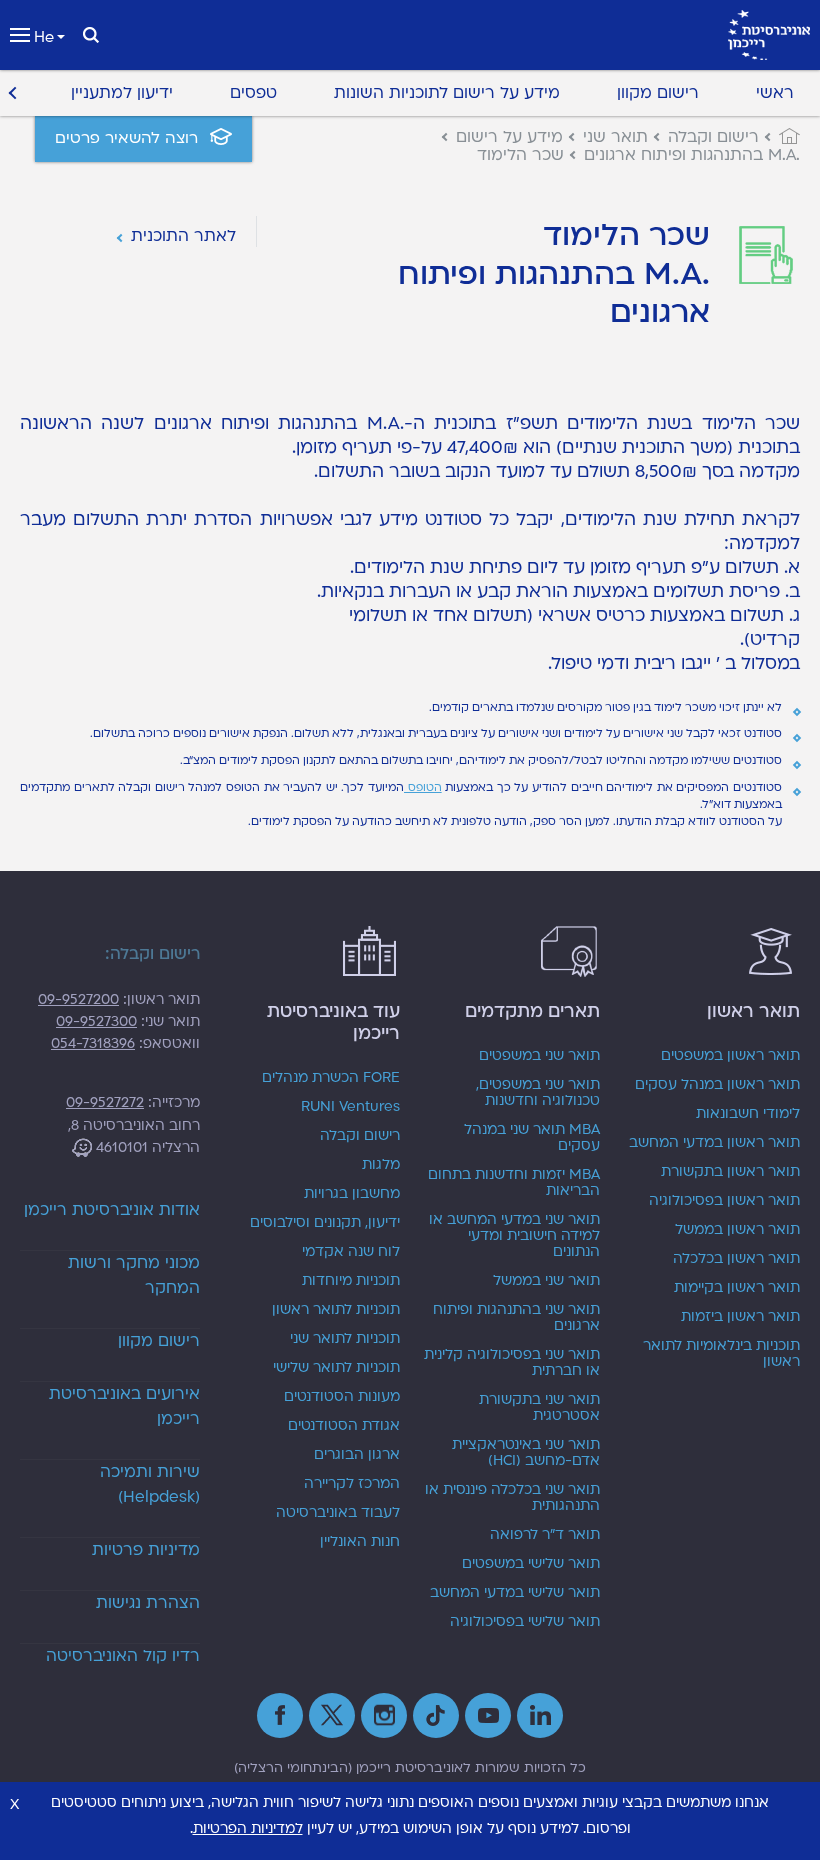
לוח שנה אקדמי (351, 1252)
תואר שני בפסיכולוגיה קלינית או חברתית (512, 1363)
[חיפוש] (91, 35)
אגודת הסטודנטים (344, 1426)
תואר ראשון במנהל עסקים (717, 1085)
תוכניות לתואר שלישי (336, 1368)
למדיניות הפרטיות (248, 1828)
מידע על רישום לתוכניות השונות (447, 93)
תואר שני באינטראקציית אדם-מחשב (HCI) (526, 1453)
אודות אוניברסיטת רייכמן (112, 1210)
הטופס (423, 787)
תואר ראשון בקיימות (737, 1288)
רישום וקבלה (360, 1136)
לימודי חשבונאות (748, 1114)
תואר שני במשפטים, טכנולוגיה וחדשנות (538, 1093)
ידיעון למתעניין (122, 93)
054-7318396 (93, 1043)
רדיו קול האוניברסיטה (123, 1656)
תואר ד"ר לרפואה (545, 1535)
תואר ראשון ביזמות (740, 1317)
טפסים (253, 93)
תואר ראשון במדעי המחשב (714, 1143)
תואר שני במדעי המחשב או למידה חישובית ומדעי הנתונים (514, 1236)
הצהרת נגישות (148, 1603)
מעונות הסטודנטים (342, 1397)
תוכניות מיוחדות (351, 1281)
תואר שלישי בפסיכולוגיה (525, 1622)
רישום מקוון (658, 93)
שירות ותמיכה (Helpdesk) (150, 1484)
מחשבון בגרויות (352, 1194)
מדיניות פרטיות (146, 1550)
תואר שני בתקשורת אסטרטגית (539, 1408)
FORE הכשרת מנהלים (331, 1078)
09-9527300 (96, 1021)
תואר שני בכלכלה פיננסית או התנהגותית (512, 1498)
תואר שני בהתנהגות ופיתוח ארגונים (516, 1318)
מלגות (381, 1165)
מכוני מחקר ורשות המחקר (134, 1275)
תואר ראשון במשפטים (730, 1056)
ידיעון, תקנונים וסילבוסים (325, 1223)
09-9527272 (105, 1102)
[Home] (779, 137)
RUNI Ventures (350, 1107)
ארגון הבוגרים (357, 1455)
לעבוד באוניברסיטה (338, 1513)
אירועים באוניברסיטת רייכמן (124, 1406)
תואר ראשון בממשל (737, 1230)
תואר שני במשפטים (539, 1056)
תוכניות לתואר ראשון (336, 1310)
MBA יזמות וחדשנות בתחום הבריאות (514, 1183)
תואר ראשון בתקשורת (730, 1172)
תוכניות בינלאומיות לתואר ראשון (721, 1354)
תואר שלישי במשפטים (531, 1564)
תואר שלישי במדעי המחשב (515, 1593)
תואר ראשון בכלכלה (736, 1259)
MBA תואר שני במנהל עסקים (532, 1138)
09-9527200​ (78, 999)
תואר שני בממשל (546, 1281)
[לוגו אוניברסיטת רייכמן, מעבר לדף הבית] (769, 35)
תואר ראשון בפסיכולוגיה (724, 1201)
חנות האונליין (360, 1542)
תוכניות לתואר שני (345, 1339)
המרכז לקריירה (352, 1484)
